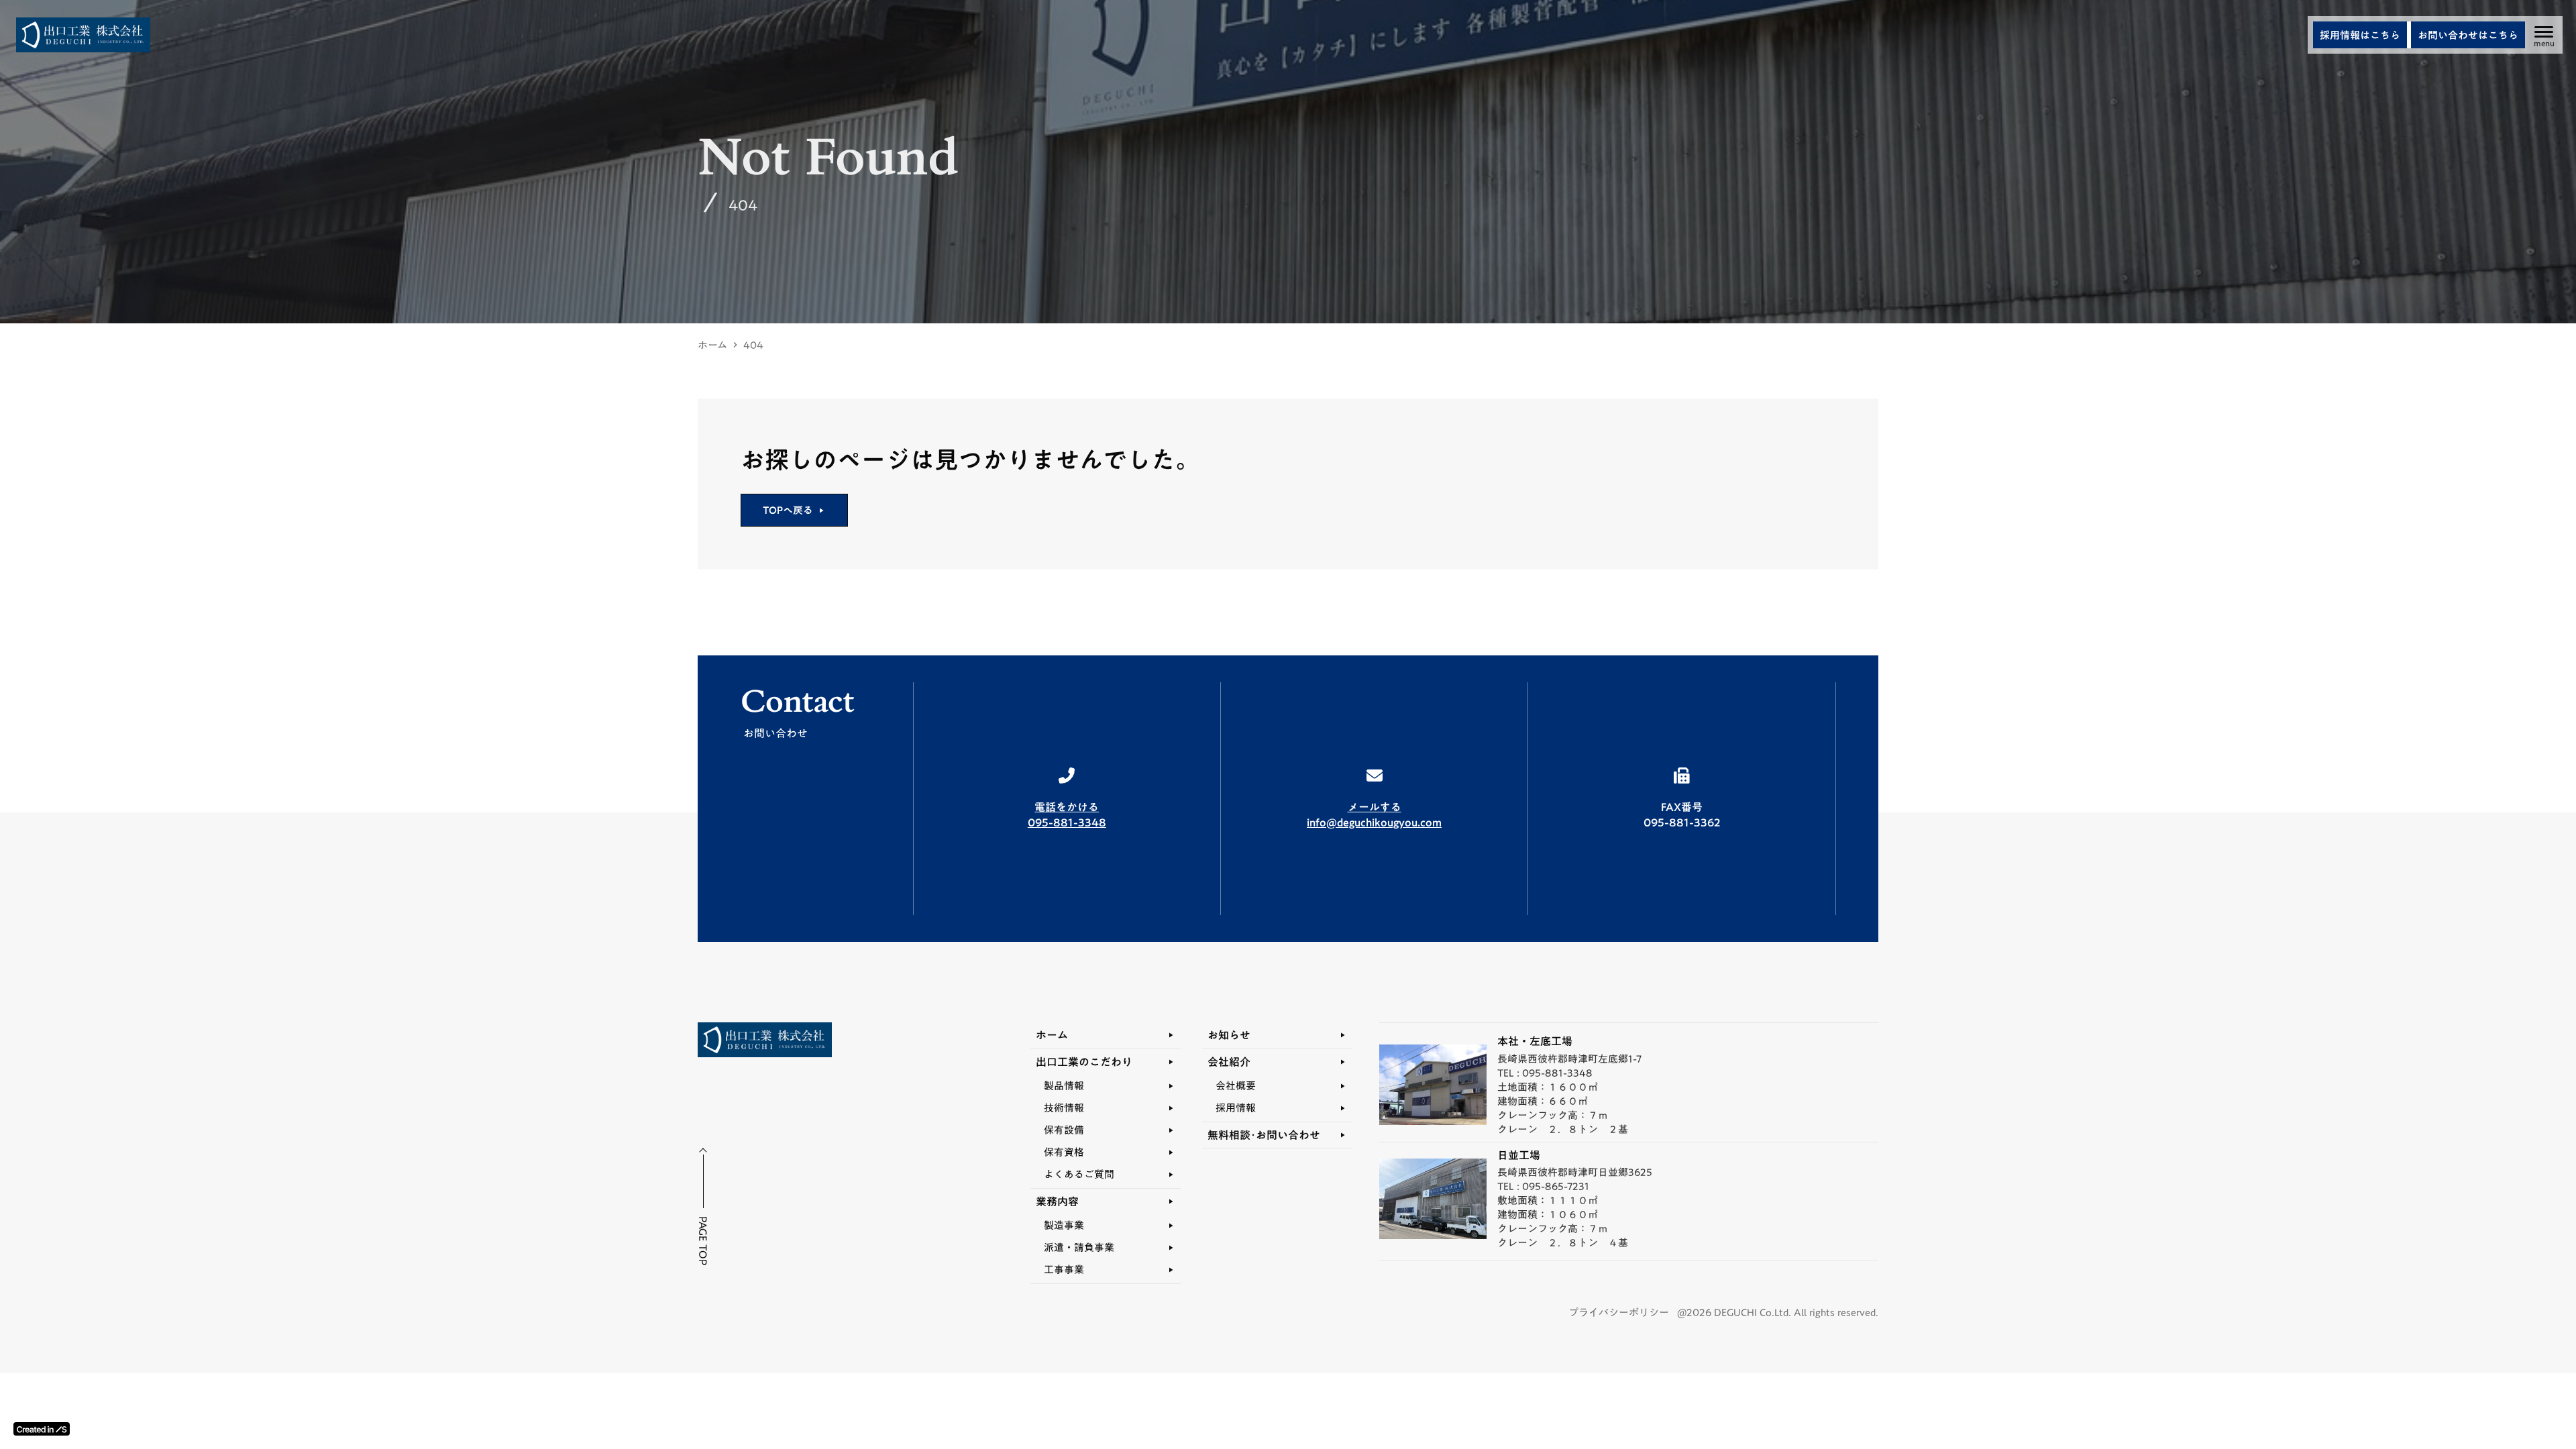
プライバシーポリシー (1619, 1312)
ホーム (712, 345)
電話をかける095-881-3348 (1067, 815)
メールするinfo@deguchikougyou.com (1374, 815)
